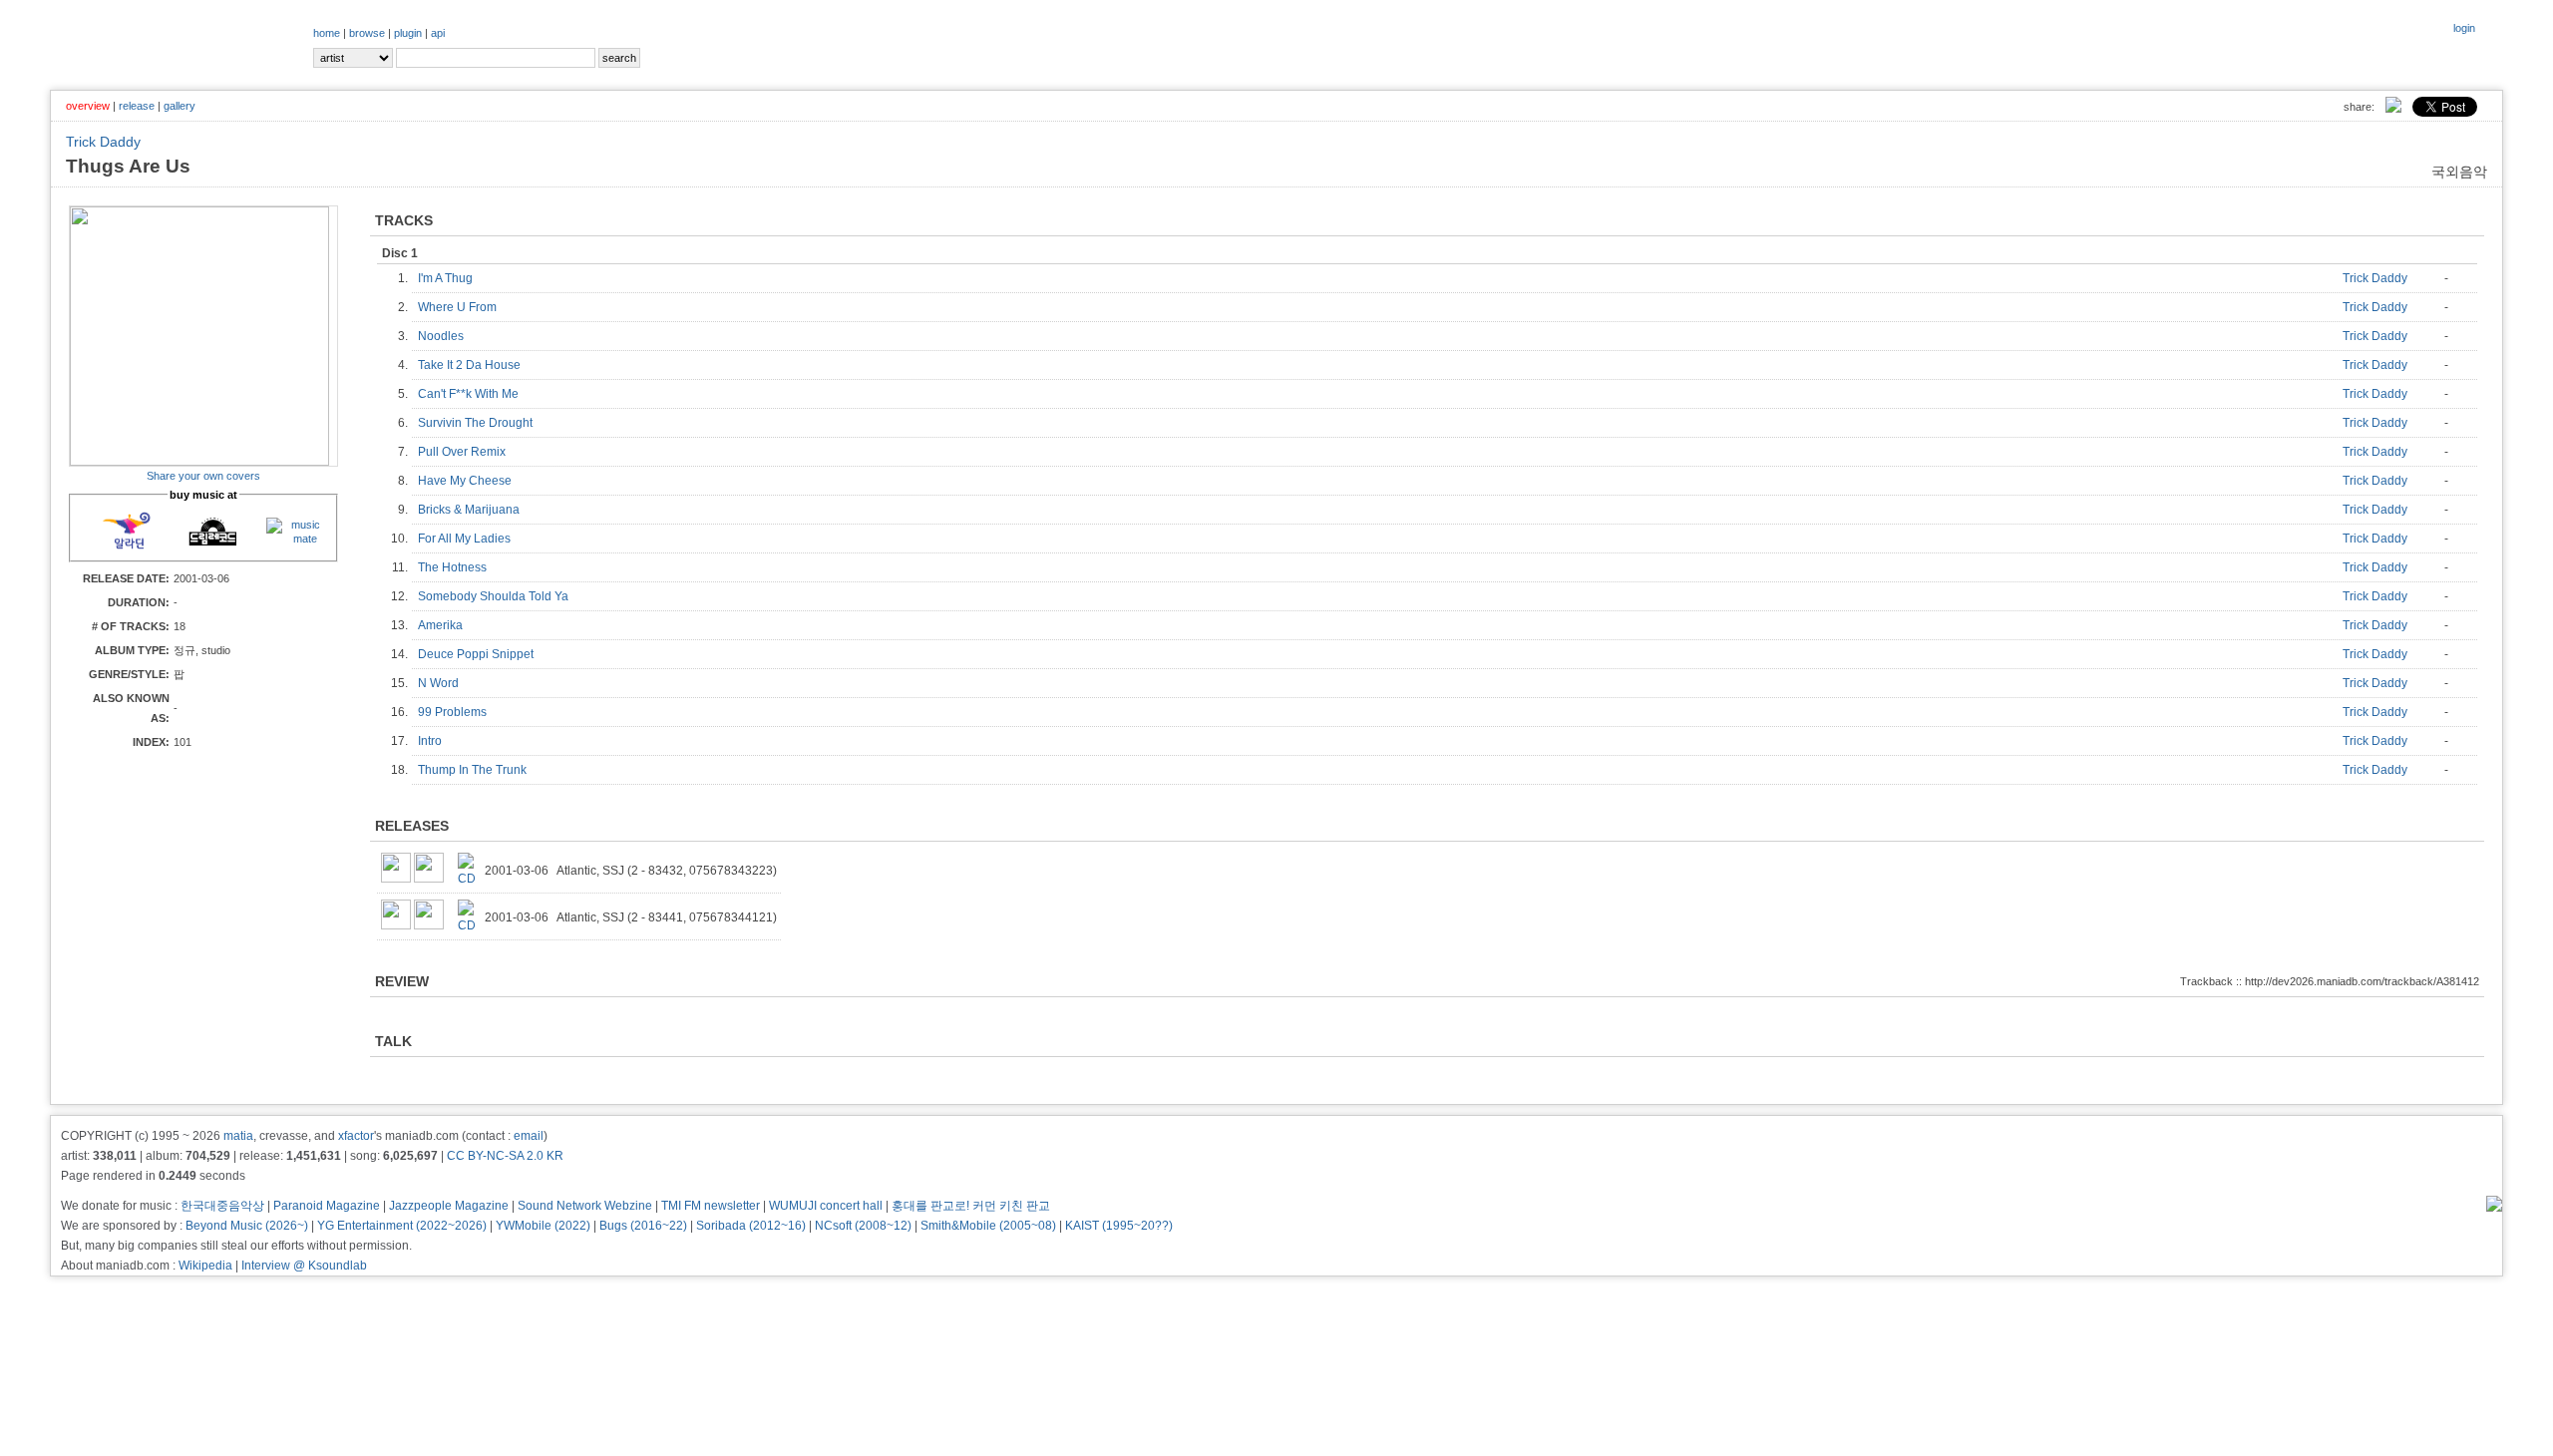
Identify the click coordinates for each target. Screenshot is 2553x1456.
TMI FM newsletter (711, 1206)
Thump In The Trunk (477, 770)
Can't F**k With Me (473, 394)
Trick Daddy (103, 142)
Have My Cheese (469, 481)
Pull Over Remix (466, 452)
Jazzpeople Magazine (449, 1206)
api (438, 33)
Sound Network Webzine (585, 1206)
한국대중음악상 (222, 1206)
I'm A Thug (450, 278)
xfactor (356, 1136)
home (327, 33)
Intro (434, 741)
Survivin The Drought (480, 423)
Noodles (445, 336)
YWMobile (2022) (543, 1226)
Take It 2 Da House (474, 365)
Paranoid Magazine (327, 1206)
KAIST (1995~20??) (1119, 1226)
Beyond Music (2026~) (247, 1226)
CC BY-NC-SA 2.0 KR (505, 1156)
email (529, 1136)
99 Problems (457, 712)
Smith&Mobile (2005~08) (988, 1226)
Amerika (445, 625)
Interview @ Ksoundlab (304, 1266)
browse (367, 33)
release (137, 106)
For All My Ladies (469, 539)
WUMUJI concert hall (826, 1206)
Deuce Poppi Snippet (480, 654)
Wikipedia (205, 1266)
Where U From (462, 307)
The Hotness (457, 567)
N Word (443, 683)
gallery (180, 106)
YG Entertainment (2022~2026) (402, 1226)
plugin (408, 33)
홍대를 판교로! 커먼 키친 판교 (971, 1206)
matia (238, 1136)
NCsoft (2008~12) (863, 1226)
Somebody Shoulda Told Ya (498, 596)
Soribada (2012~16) (751, 1226)
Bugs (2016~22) (643, 1226)
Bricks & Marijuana (473, 510)
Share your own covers (203, 476)
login (2464, 28)
